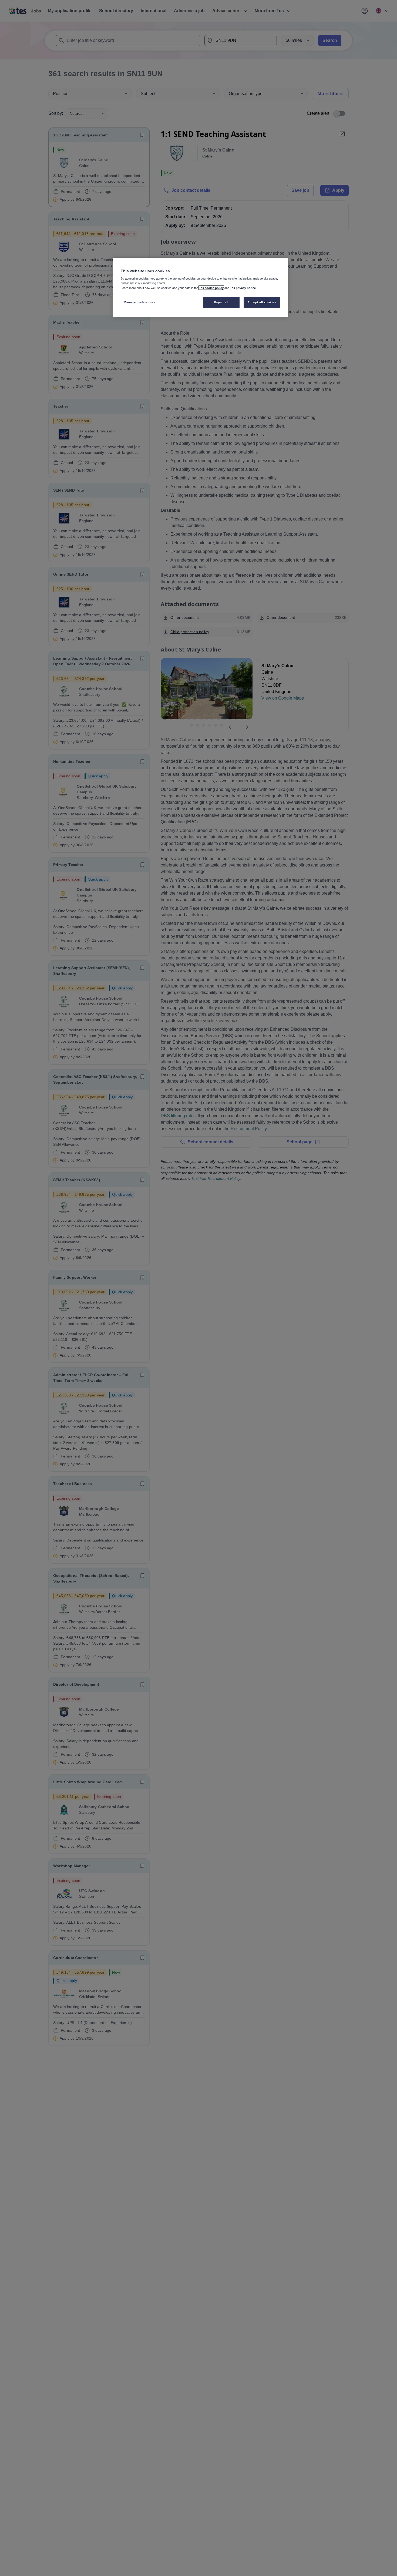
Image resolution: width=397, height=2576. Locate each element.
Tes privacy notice (243, 288)
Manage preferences (139, 302)
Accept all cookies (262, 302)
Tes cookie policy (211, 288)
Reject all (221, 302)
